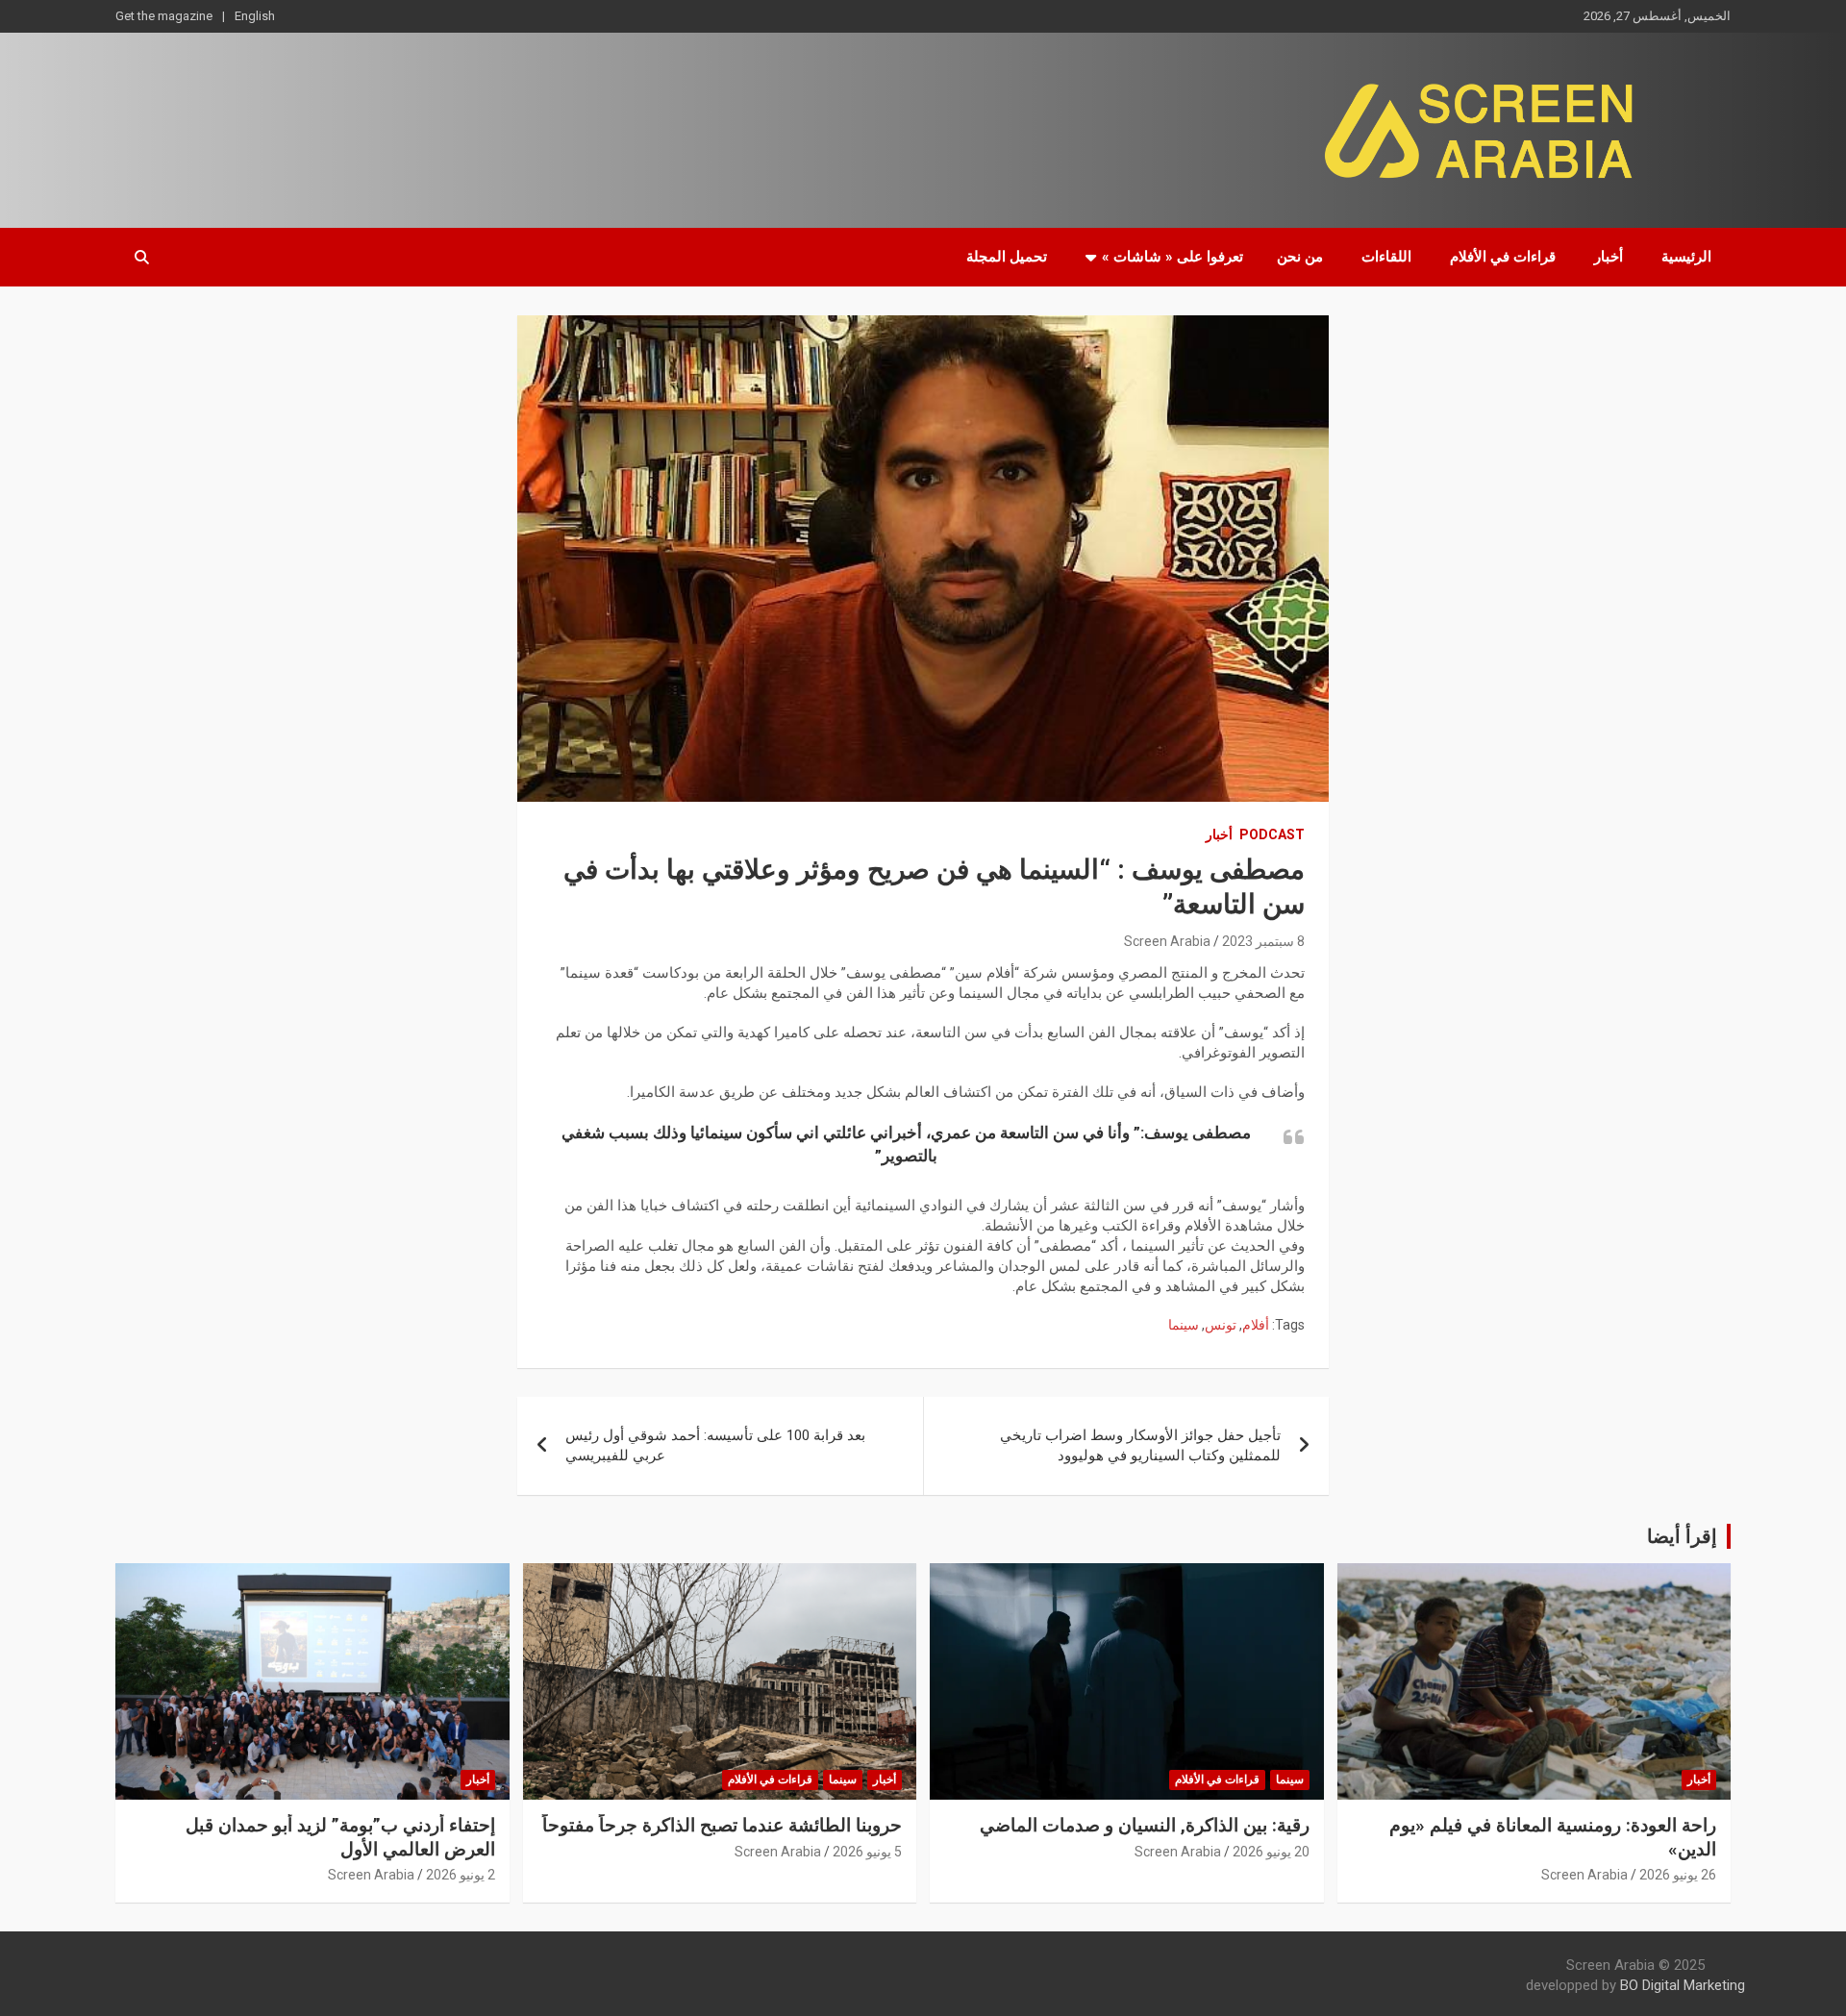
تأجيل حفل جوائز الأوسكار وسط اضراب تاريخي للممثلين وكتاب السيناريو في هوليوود (1140, 1445)
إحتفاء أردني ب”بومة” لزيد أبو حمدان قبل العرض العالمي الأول (340, 1837)
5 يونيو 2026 (867, 1852)
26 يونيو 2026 (1678, 1875)
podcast (1272, 834)
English (255, 16)
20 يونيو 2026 (1271, 1852)
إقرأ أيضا (1682, 1536)
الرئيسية (1686, 257)
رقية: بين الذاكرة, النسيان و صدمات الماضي (1145, 1825)
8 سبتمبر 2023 (1263, 941)
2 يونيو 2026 (461, 1875)
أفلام (1256, 1325)
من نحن (1300, 257)
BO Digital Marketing (1683, 1985)
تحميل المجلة (1007, 257)
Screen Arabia (1167, 941)
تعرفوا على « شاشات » (1172, 257)
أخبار (1609, 257)
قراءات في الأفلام (1503, 257)
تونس (1221, 1325)
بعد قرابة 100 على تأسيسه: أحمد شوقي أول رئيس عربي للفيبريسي (715, 1445)
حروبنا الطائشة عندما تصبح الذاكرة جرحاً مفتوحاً (722, 1825)
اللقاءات (1386, 257)
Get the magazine (164, 16)
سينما (1184, 1325)
